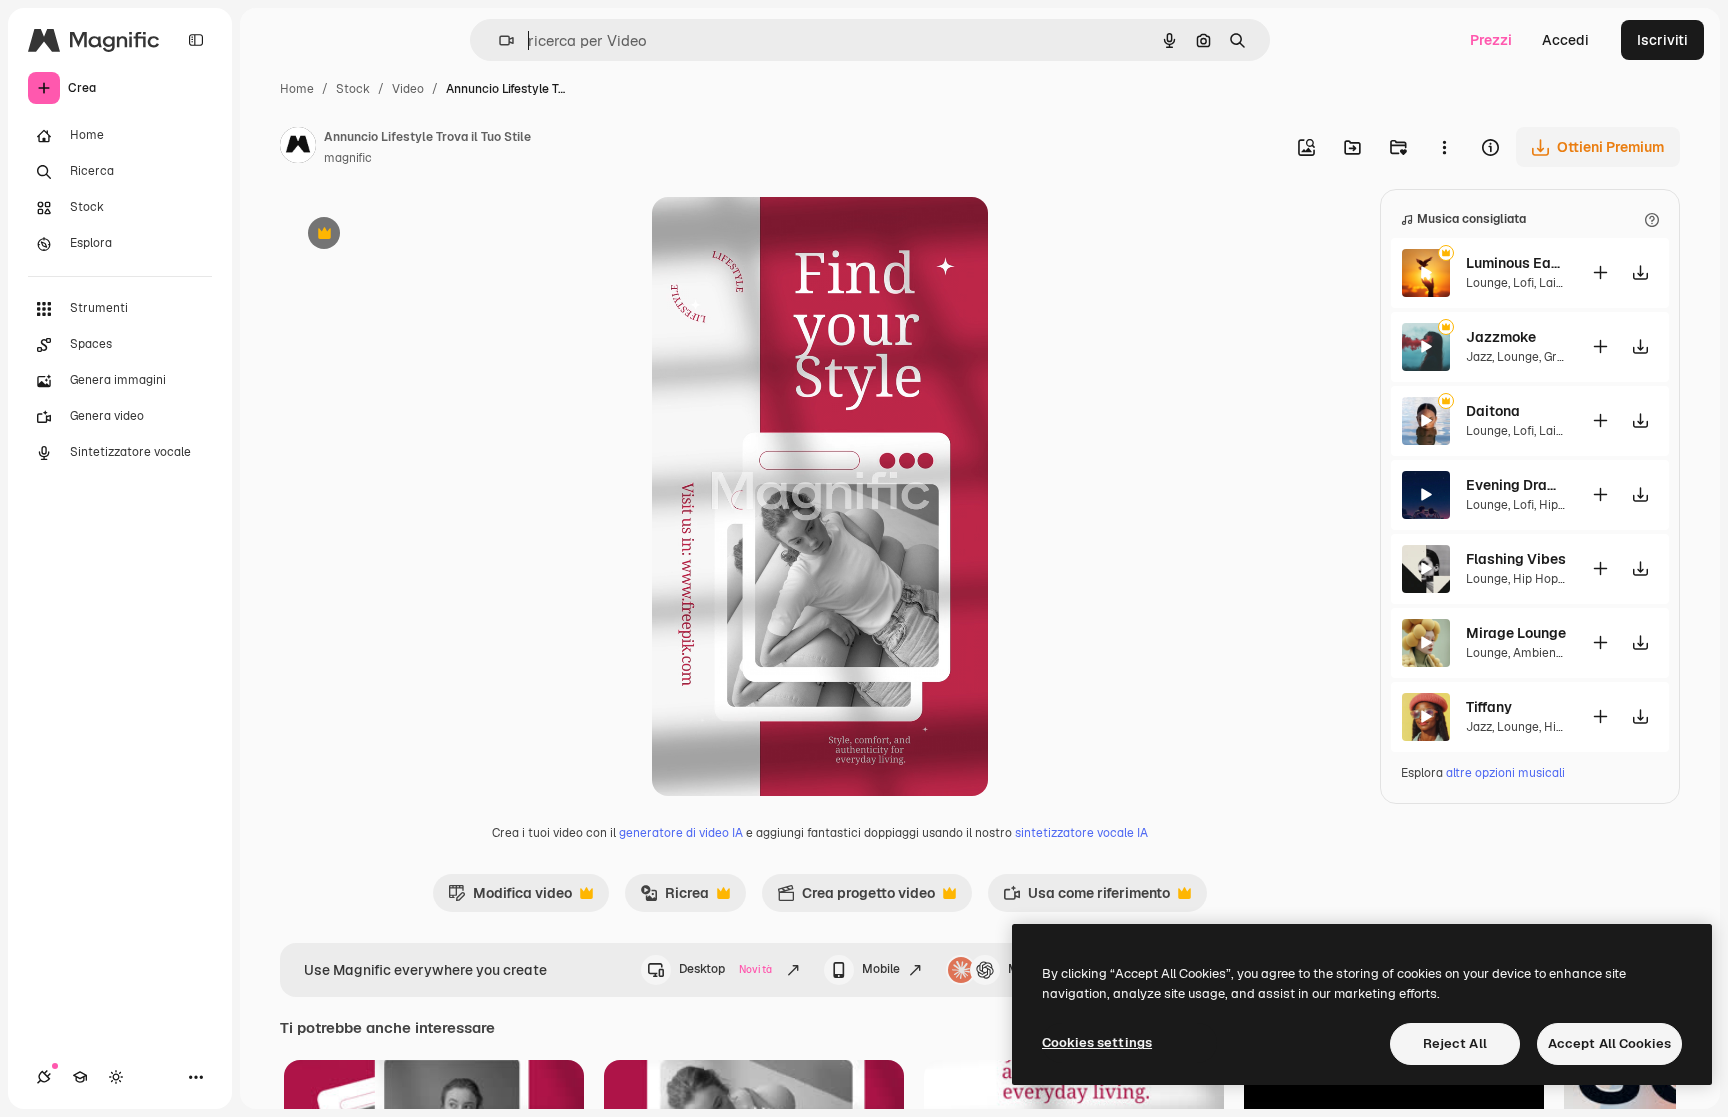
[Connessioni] (44, 1077)
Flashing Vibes (1516, 559)
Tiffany (1489, 707)
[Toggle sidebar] (196, 40)
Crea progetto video (856, 898)
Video (408, 89)
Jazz (1479, 357)
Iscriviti (1662, 40)
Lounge (1487, 283)
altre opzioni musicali (1505, 773)
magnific (348, 158)
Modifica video (510, 898)
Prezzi (1491, 40)
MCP (1022, 969)
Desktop (725, 969)
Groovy (1563, 357)
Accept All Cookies (1609, 1043)
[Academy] (80, 1077)
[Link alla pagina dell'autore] (298, 148)
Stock (353, 89)
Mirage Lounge (1516, 633)
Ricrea (674, 898)
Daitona (1493, 411)
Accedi (1565, 40)
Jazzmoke (1501, 337)
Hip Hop (1561, 505)
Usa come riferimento (1086, 898)
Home (297, 89)
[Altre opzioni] (1444, 147)
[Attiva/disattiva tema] (116, 1077)
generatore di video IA (681, 833)
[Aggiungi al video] (1600, 272)
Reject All (1455, 1043)
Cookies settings (1097, 1042)
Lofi (1523, 283)
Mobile (881, 969)
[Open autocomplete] (498, 40)
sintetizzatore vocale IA (1081, 833)
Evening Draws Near (1516, 485)
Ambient (1537, 653)
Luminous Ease (1516, 263)
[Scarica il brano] (1640, 272)
